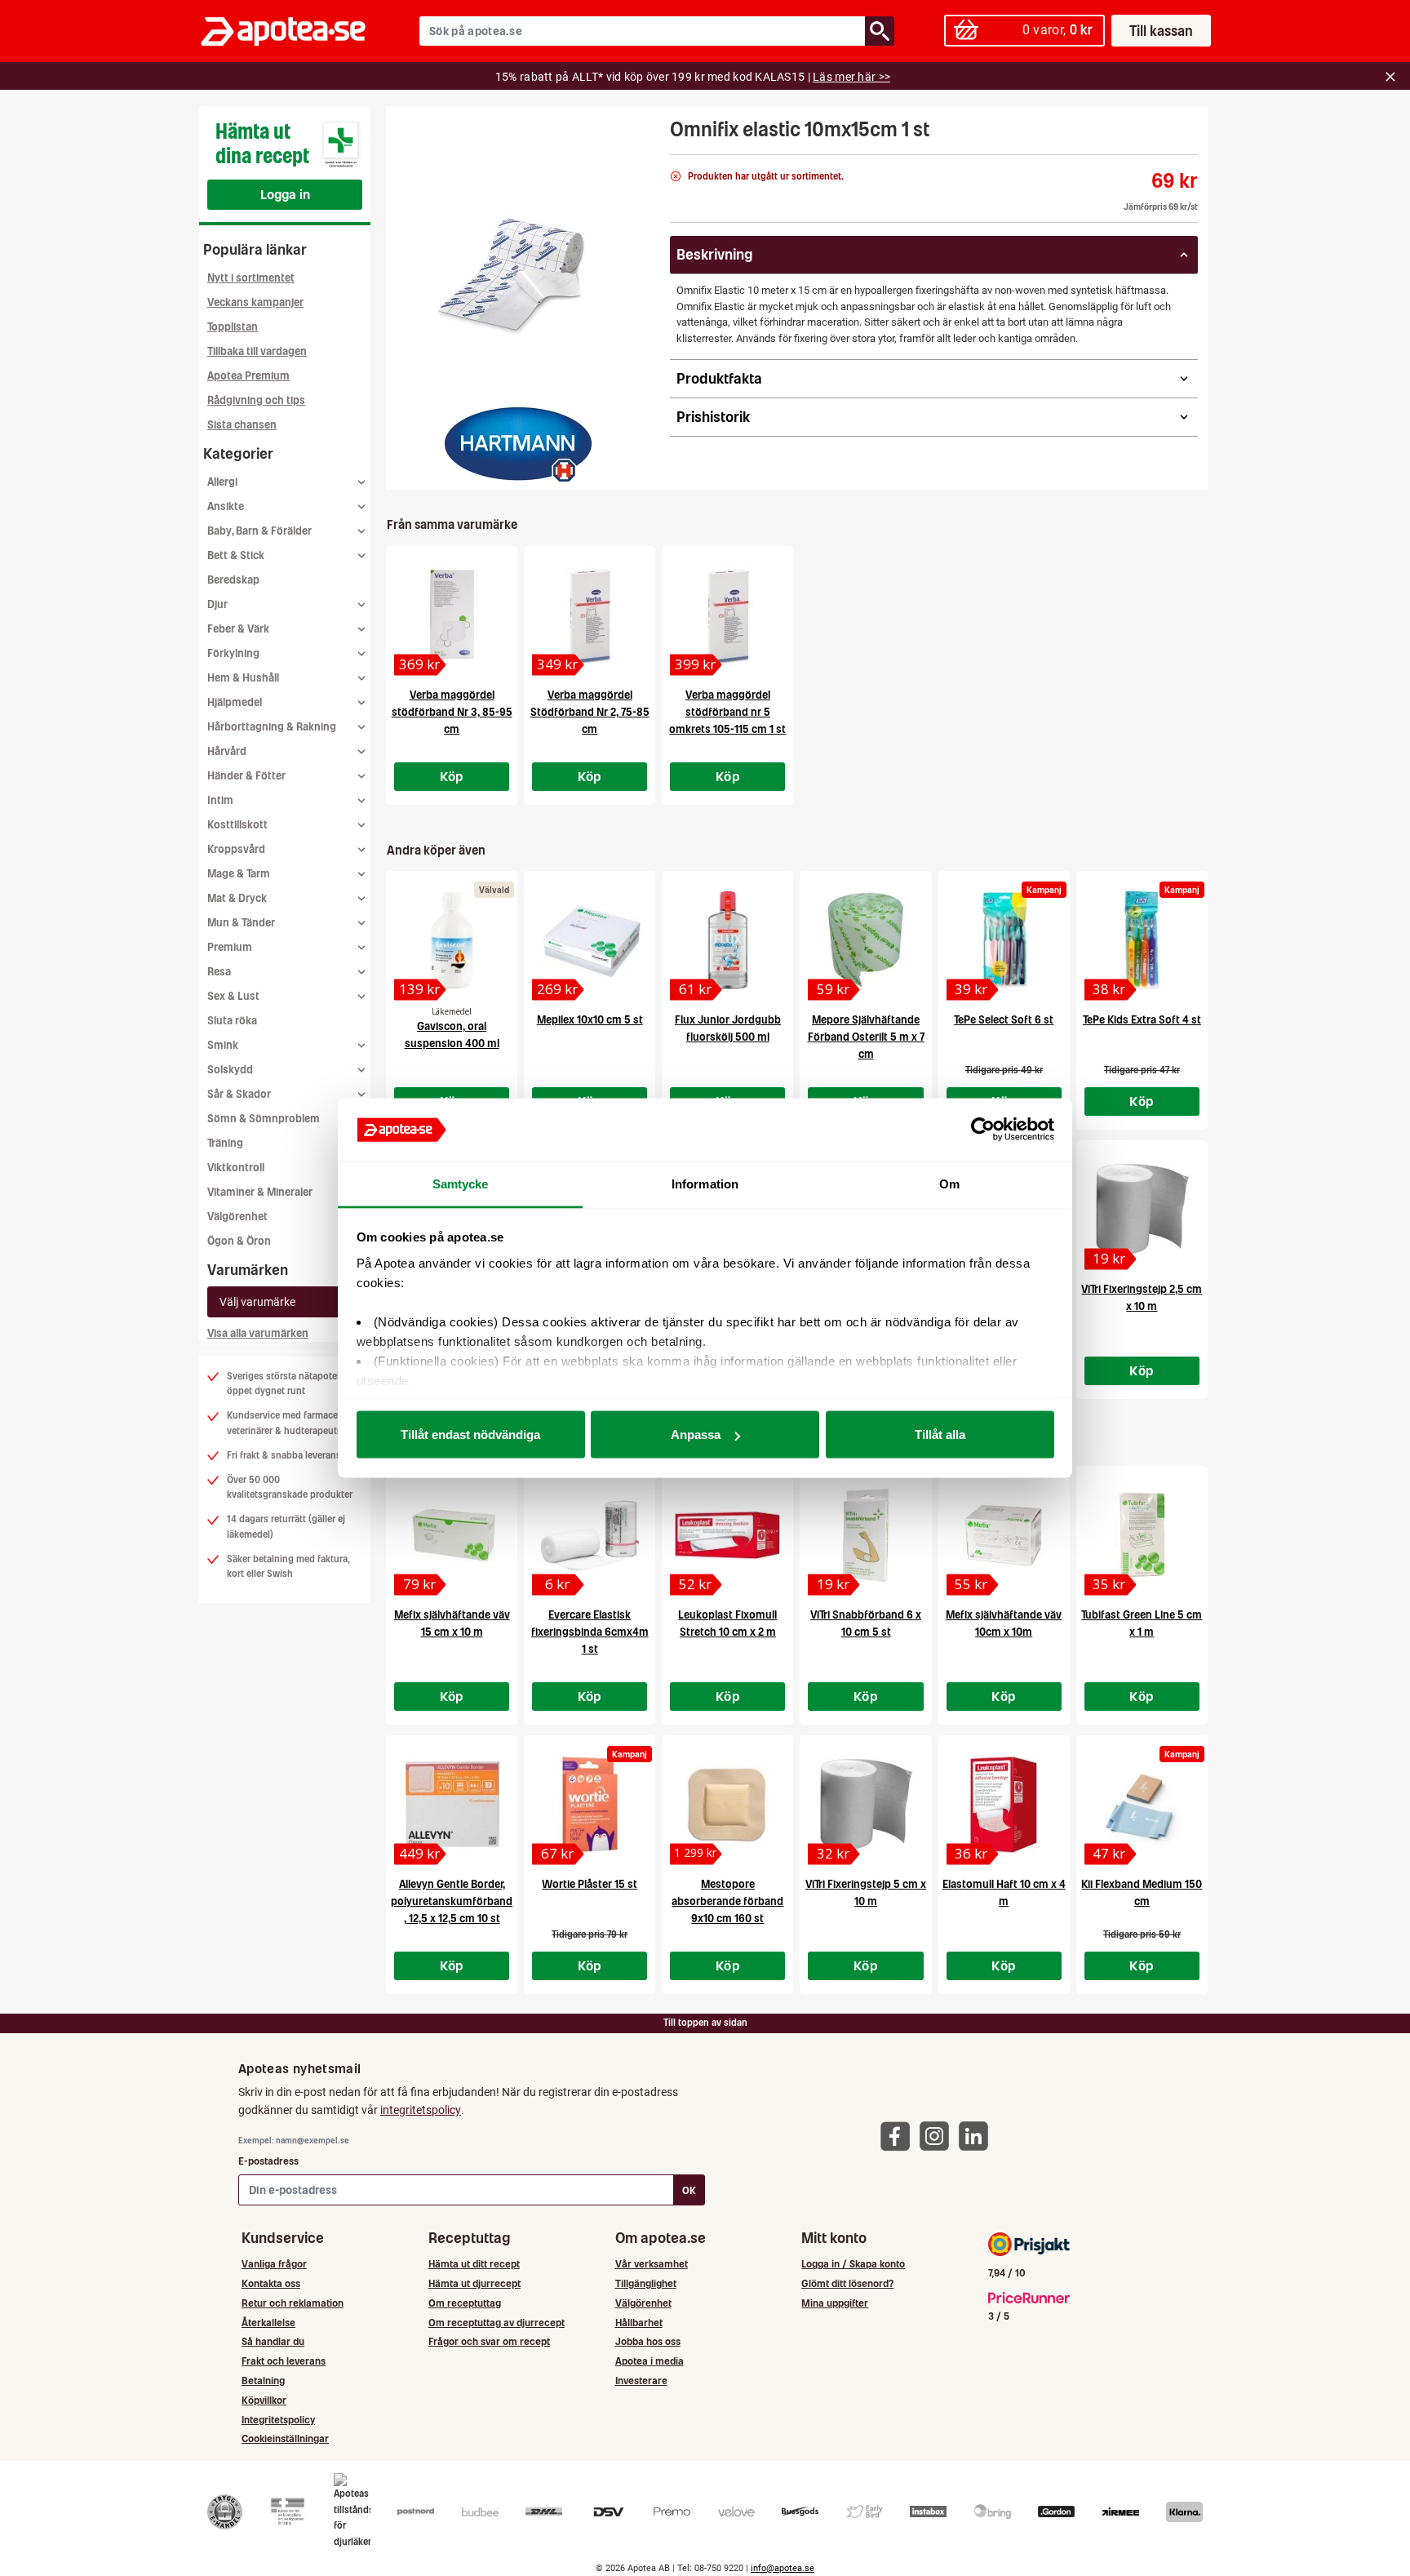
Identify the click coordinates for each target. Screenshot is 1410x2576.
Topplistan (233, 327)
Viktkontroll (236, 1168)
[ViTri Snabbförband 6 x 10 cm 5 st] (865, 1535)
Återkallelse (268, 2323)
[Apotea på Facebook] (899, 2135)
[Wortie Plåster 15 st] (590, 1805)
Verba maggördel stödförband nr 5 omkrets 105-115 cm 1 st (727, 712)
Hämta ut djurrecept (474, 2283)
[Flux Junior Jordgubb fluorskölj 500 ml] (727, 940)
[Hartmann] (518, 444)
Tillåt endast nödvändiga (470, 1435)
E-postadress (268, 2161)
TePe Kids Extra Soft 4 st (1142, 1020)
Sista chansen (242, 425)
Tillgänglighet (646, 2283)
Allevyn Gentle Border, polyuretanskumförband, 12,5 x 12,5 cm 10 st (452, 1901)
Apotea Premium (248, 376)
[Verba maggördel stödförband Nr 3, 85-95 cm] (452, 615)
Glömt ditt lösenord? (847, 2283)
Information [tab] (705, 1183)
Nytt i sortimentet (251, 278)
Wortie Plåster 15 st (590, 1884)
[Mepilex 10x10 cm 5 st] (590, 940)
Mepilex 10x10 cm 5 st (590, 1020)
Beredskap (233, 580)
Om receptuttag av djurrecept (497, 2323)
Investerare (641, 2381)
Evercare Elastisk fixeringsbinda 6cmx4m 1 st (590, 1632)
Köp (452, 776)
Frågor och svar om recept (489, 2341)
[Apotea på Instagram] (938, 2135)
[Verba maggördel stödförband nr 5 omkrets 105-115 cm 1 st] (727, 615)
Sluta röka (232, 1021)
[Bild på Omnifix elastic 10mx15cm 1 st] (523, 269)
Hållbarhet (639, 2323)
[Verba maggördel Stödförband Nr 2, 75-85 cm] (590, 615)
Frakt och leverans (284, 2361)
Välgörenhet (237, 1217)
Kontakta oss (271, 2283)
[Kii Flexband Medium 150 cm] (1142, 1805)
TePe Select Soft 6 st (1004, 1020)
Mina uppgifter (835, 2303)
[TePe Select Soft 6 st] (1004, 940)
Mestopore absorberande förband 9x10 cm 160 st (727, 1901)
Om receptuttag (465, 2303)
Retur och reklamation (293, 2303)
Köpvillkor (264, 2400)
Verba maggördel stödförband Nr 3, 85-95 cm (452, 712)
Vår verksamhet (652, 2264)
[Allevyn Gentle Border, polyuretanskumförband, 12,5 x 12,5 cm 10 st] (452, 1805)
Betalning (263, 2381)
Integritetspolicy (278, 2420)
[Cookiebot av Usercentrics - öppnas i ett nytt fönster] (983, 1130)
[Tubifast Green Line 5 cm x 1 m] (1142, 1535)
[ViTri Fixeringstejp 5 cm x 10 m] (865, 1805)
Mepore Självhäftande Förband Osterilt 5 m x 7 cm (866, 1037)
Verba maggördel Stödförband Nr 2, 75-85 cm (590, 712)
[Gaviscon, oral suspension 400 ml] (452, 940)
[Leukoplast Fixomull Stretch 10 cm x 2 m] (727, 1535)
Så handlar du (273, 2341)
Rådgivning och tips (256, 400)
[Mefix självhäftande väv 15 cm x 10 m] (452, 1535)
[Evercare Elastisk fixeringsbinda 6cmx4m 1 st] (590, 1535)
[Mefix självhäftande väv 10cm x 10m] (1004, 1535)
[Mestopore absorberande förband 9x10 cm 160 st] (727, 1805)
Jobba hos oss (648, 2341)
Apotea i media (650, 2361)
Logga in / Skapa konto (853, 2264)
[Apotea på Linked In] (978, 2135)
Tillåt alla (940, 1435)
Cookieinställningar (285, 2438)
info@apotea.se (783, 2568)
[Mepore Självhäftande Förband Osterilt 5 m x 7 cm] (865, 940)
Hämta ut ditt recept (474, 2264)
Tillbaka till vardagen (257, 351)
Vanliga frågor (274, 2264)
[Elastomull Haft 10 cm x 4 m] (1004, 1805)
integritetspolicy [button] (421, 2110)
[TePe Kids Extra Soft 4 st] (1142, 940)
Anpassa (696, 1435)
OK (689, 2190)
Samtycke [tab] (461, 1183)
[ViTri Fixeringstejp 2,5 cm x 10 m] (1142, 1210)
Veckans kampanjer (255, 302)
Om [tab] (949, 1183)
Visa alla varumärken (258, 1333)
